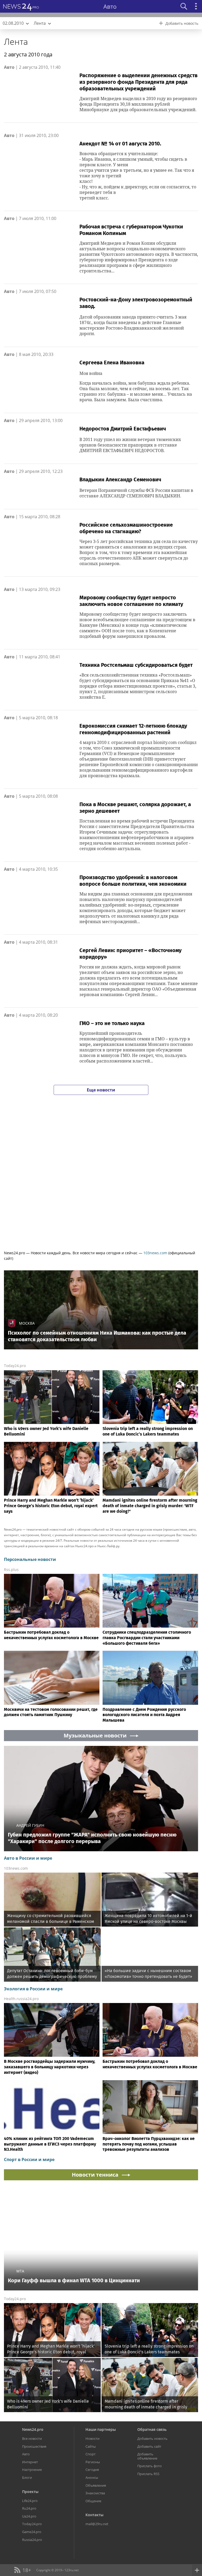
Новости (92, 2438)
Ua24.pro (29, 2516)
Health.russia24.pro (21, 1999)
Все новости (32, 2438)
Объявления (96, 2485)
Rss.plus (11, 1569)
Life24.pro (30, 2501)
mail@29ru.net (97, 2524)
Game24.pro (32, 2532)
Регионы (93, 2462)
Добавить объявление (147, 2456)
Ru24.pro (29, 2508)
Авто (9, 67)
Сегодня (92, 2470)
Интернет (30, 2462)
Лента (16, 41)
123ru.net (72, 2570)
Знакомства (95, 2493)
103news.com (155, 1253)
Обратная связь (152, 2429)
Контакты (94, 2515)
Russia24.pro (32, 2540)
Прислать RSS (148, 2474)
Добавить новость (152, 2438)
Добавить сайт (149, 2446)
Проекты (30, 2492)
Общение (93, 2501)
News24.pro (33, 2429)
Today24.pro (15, 1366)
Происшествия (34, 2446)
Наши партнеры (101, 2429)
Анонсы (92, 2477)
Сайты (91, 2446)
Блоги (27, 2477)
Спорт (90, 2454)
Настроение (32, 2470)
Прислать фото (150, 2466)
